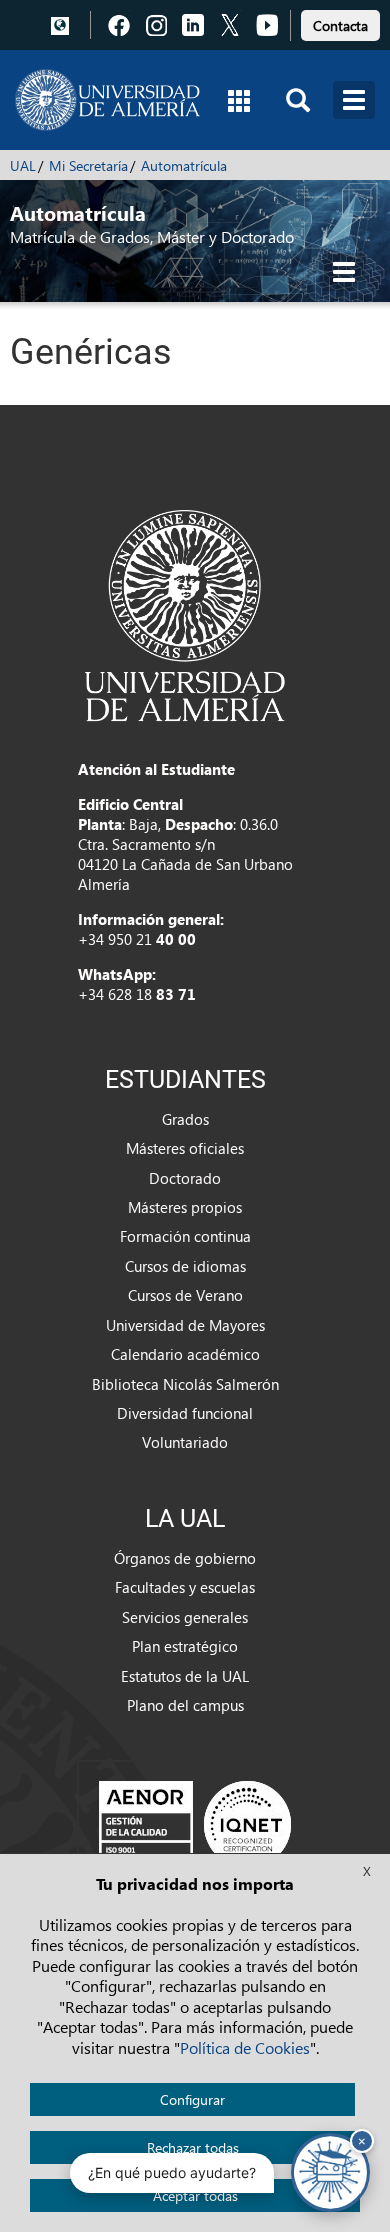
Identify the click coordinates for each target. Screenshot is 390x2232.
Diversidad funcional (185, 1413)
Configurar (192, 2099)
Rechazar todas (193, 2147)
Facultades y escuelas (185, 1587)
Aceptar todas (195, 2195)
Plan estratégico (185, 1646)
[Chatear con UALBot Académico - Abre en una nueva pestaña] (330, 2172)
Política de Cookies (245, 2047)
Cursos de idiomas (185, 1266)
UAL (23, 165)
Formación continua (185, 1236)
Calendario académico (185, 1354)
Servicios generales (185, 1617)
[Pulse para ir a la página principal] (107, 100)
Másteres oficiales (185, 1148)
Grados (185, 1119)
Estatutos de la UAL (185, 1676)
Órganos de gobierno (185, 1558)
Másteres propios (185, 1207)
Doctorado (185, 1178)
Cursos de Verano (185, 1295)
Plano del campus (185, 1705)
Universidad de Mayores (185, 1325)
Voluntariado (185, 1442)
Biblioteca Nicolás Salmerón (185, 1384)
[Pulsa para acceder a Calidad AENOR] (195, 1824)
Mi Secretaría (88, 165)
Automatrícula (184, 165)
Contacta (340, 25)
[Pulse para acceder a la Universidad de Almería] (185, 614)
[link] (340, 22)
